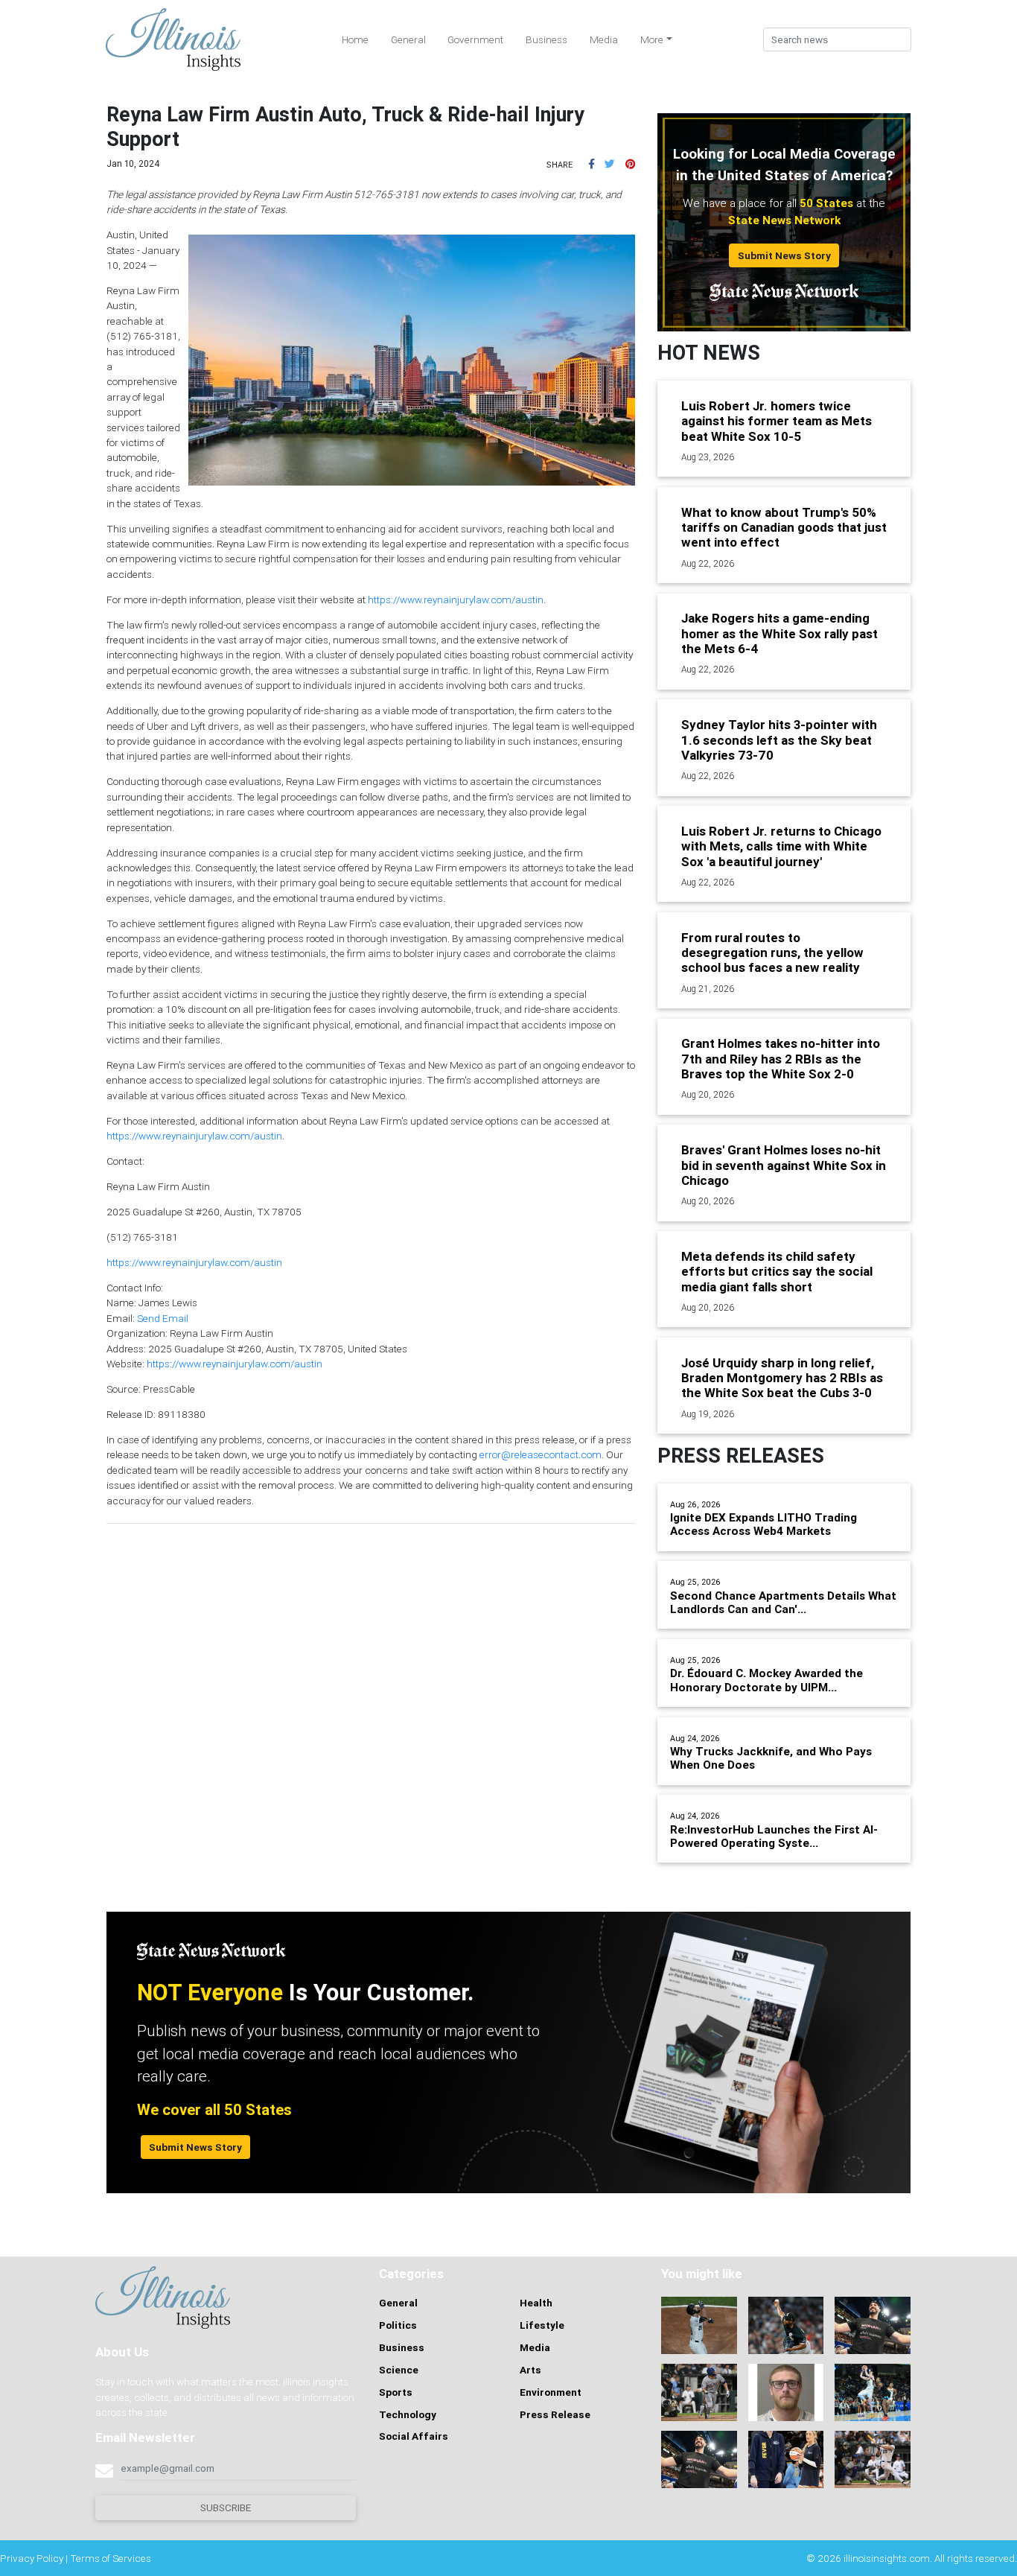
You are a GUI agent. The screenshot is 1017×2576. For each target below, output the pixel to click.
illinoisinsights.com (887, 2558)
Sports (396, 2392)
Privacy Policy (32, 2558)
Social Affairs (414, 2436)
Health (536, 2303)
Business (546, 39)
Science (399, 2370)
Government (475, 39)
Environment (551, 2392)
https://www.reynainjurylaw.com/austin (456, 600)
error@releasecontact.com (541, 1454)
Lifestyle (542, 2325)
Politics (398, 2325)
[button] (592, 164)
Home (355, 39)
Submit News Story (784, 255)
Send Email (163, 1318)
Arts (530, 2370)
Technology (408, 2414)
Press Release (555, 2414)
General (408, 39)
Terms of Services (111, 2558)
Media (604, 39)
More (652, 39)
